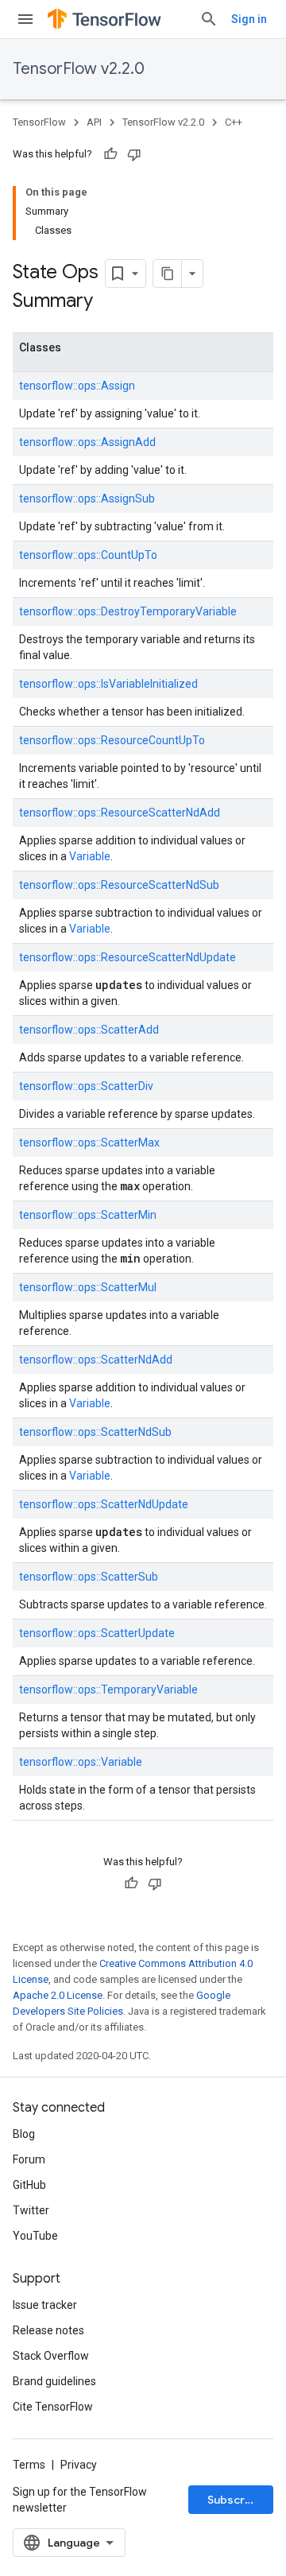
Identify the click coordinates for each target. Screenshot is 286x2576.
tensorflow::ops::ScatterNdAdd (96, 1360)
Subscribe (235, 2500)
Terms (29, 2465)
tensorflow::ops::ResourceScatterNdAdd (120, 813)
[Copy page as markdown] (168, 274)
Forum (29, 2159)
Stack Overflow (51, 2356)
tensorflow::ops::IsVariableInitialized (108, 684)
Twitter (31, 2210)
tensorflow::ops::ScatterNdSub (95, 1432)
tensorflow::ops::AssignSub (87, 499)
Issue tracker (45, 2305)
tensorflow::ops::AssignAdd (87, 442)
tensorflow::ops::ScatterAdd (89, 1030)
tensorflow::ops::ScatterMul (88, 1287)
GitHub (29, 2185)
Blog (24, 2134)
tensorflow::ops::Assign (77, 386)
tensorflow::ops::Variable (81, 1762)
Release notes (48, 2330)
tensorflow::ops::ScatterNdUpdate (104, 1504)
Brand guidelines (54, 2381)
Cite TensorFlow (53, 2407)
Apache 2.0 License (58, 1995)
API (94, 122)
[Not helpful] (134, 154)
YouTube (35, 2236)
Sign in (249, 19)
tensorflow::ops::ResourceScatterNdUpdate (128, 957)
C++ (234, 122)
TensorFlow (39, 122)
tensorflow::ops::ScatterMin (88, 1215)
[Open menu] (25, 19)
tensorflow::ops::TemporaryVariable (108, 1690)
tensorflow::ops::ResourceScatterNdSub (119, 885)
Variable (90, 856)
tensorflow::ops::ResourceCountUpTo (112, 740)
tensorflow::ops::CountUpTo (88, 555)
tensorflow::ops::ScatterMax (89, 1143)
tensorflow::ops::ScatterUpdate (97, 1633)
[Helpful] (110, 154)
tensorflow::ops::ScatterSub (89, 1577)
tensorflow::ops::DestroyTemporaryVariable (128, 611)
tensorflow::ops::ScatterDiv (86, 1086)
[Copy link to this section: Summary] (109, 302)
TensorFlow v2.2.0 (79, 69)
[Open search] (209, 19)
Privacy (79, 2465)
